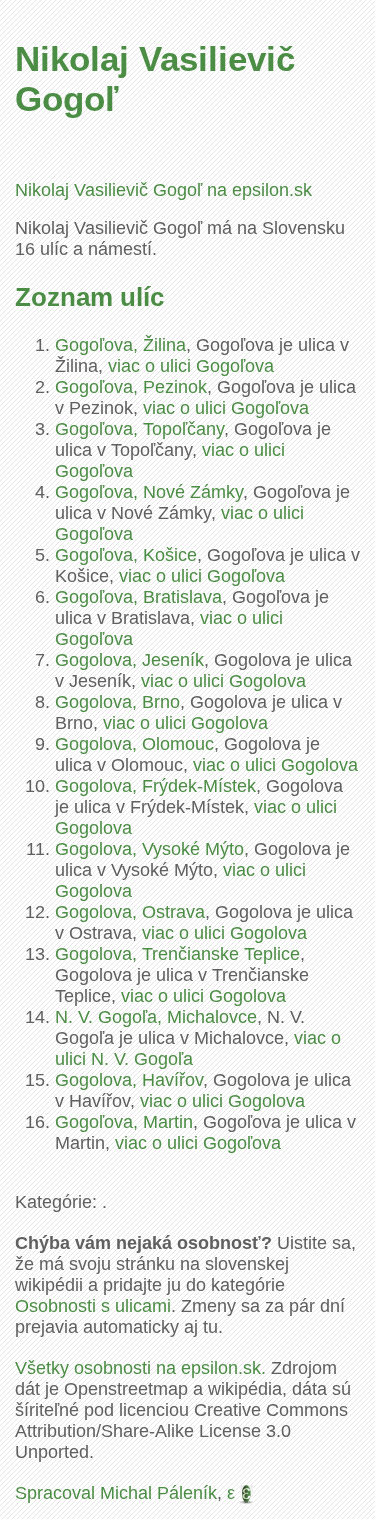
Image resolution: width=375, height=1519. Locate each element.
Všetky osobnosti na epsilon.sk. (140, 1368)
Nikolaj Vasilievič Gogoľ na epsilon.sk (163, 190)
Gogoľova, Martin (124, 1122)
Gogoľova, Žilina (120, 345)
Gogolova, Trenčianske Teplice (177, 954)
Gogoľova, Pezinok (131, 387)
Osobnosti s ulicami (93, 1306)
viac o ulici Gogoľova (191, 366)
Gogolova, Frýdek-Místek (155, 786)
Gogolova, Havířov (129, 1080)
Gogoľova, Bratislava (138, 597)
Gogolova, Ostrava (130, 912)
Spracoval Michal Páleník (116, 1493)
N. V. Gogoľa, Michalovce (156, 1017)
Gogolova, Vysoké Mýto (149, 849)
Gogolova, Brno (117, 702)
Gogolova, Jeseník (129, 660)
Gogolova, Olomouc (134, 744)
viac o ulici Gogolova (223, 681)
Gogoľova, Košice (126, 555)
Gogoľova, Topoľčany (139, 429)
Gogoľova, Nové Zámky (149, 492)
